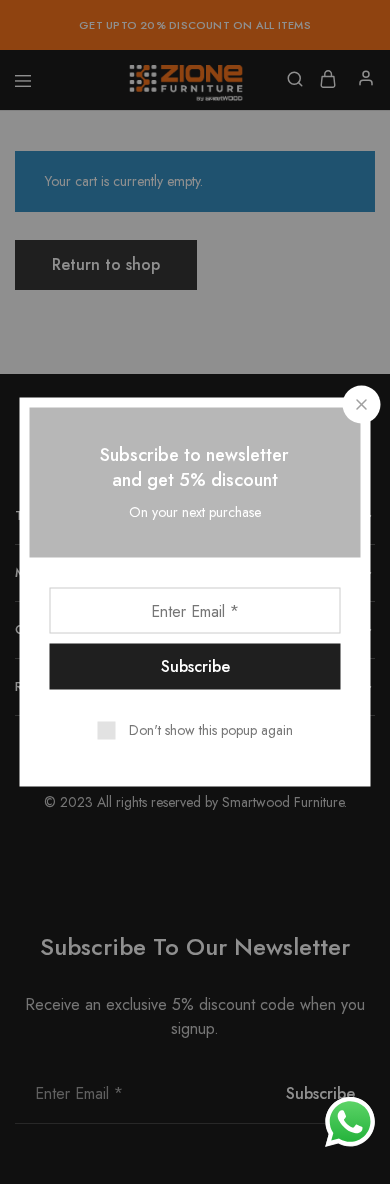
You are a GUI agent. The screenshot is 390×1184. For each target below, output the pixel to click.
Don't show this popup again (211, 730)
